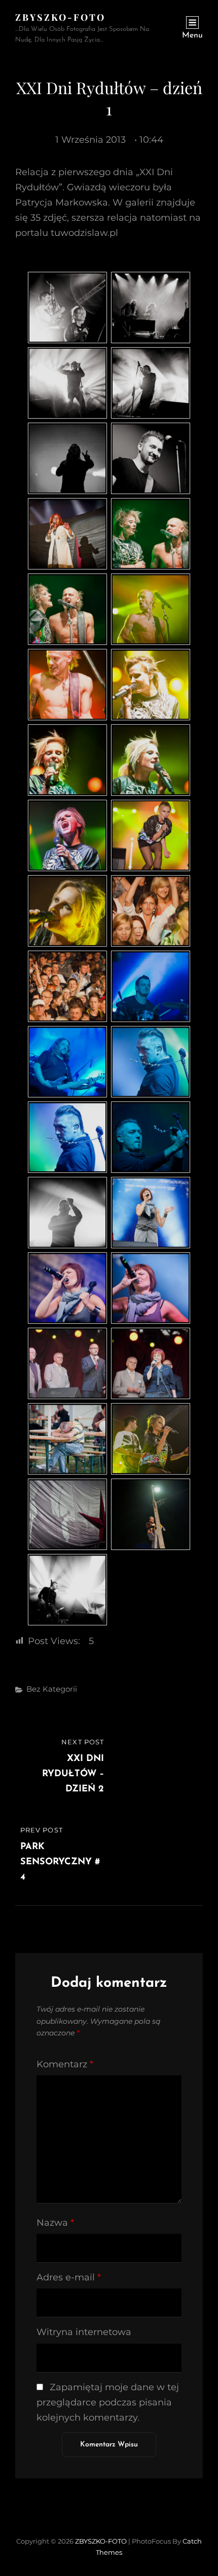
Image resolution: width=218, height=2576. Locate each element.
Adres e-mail (69, 2277)
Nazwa (55, 2223)
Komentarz (65, 2064)
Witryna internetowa (84, 2332)
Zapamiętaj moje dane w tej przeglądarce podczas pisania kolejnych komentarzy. (108, 2402)
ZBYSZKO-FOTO (60, 17)
